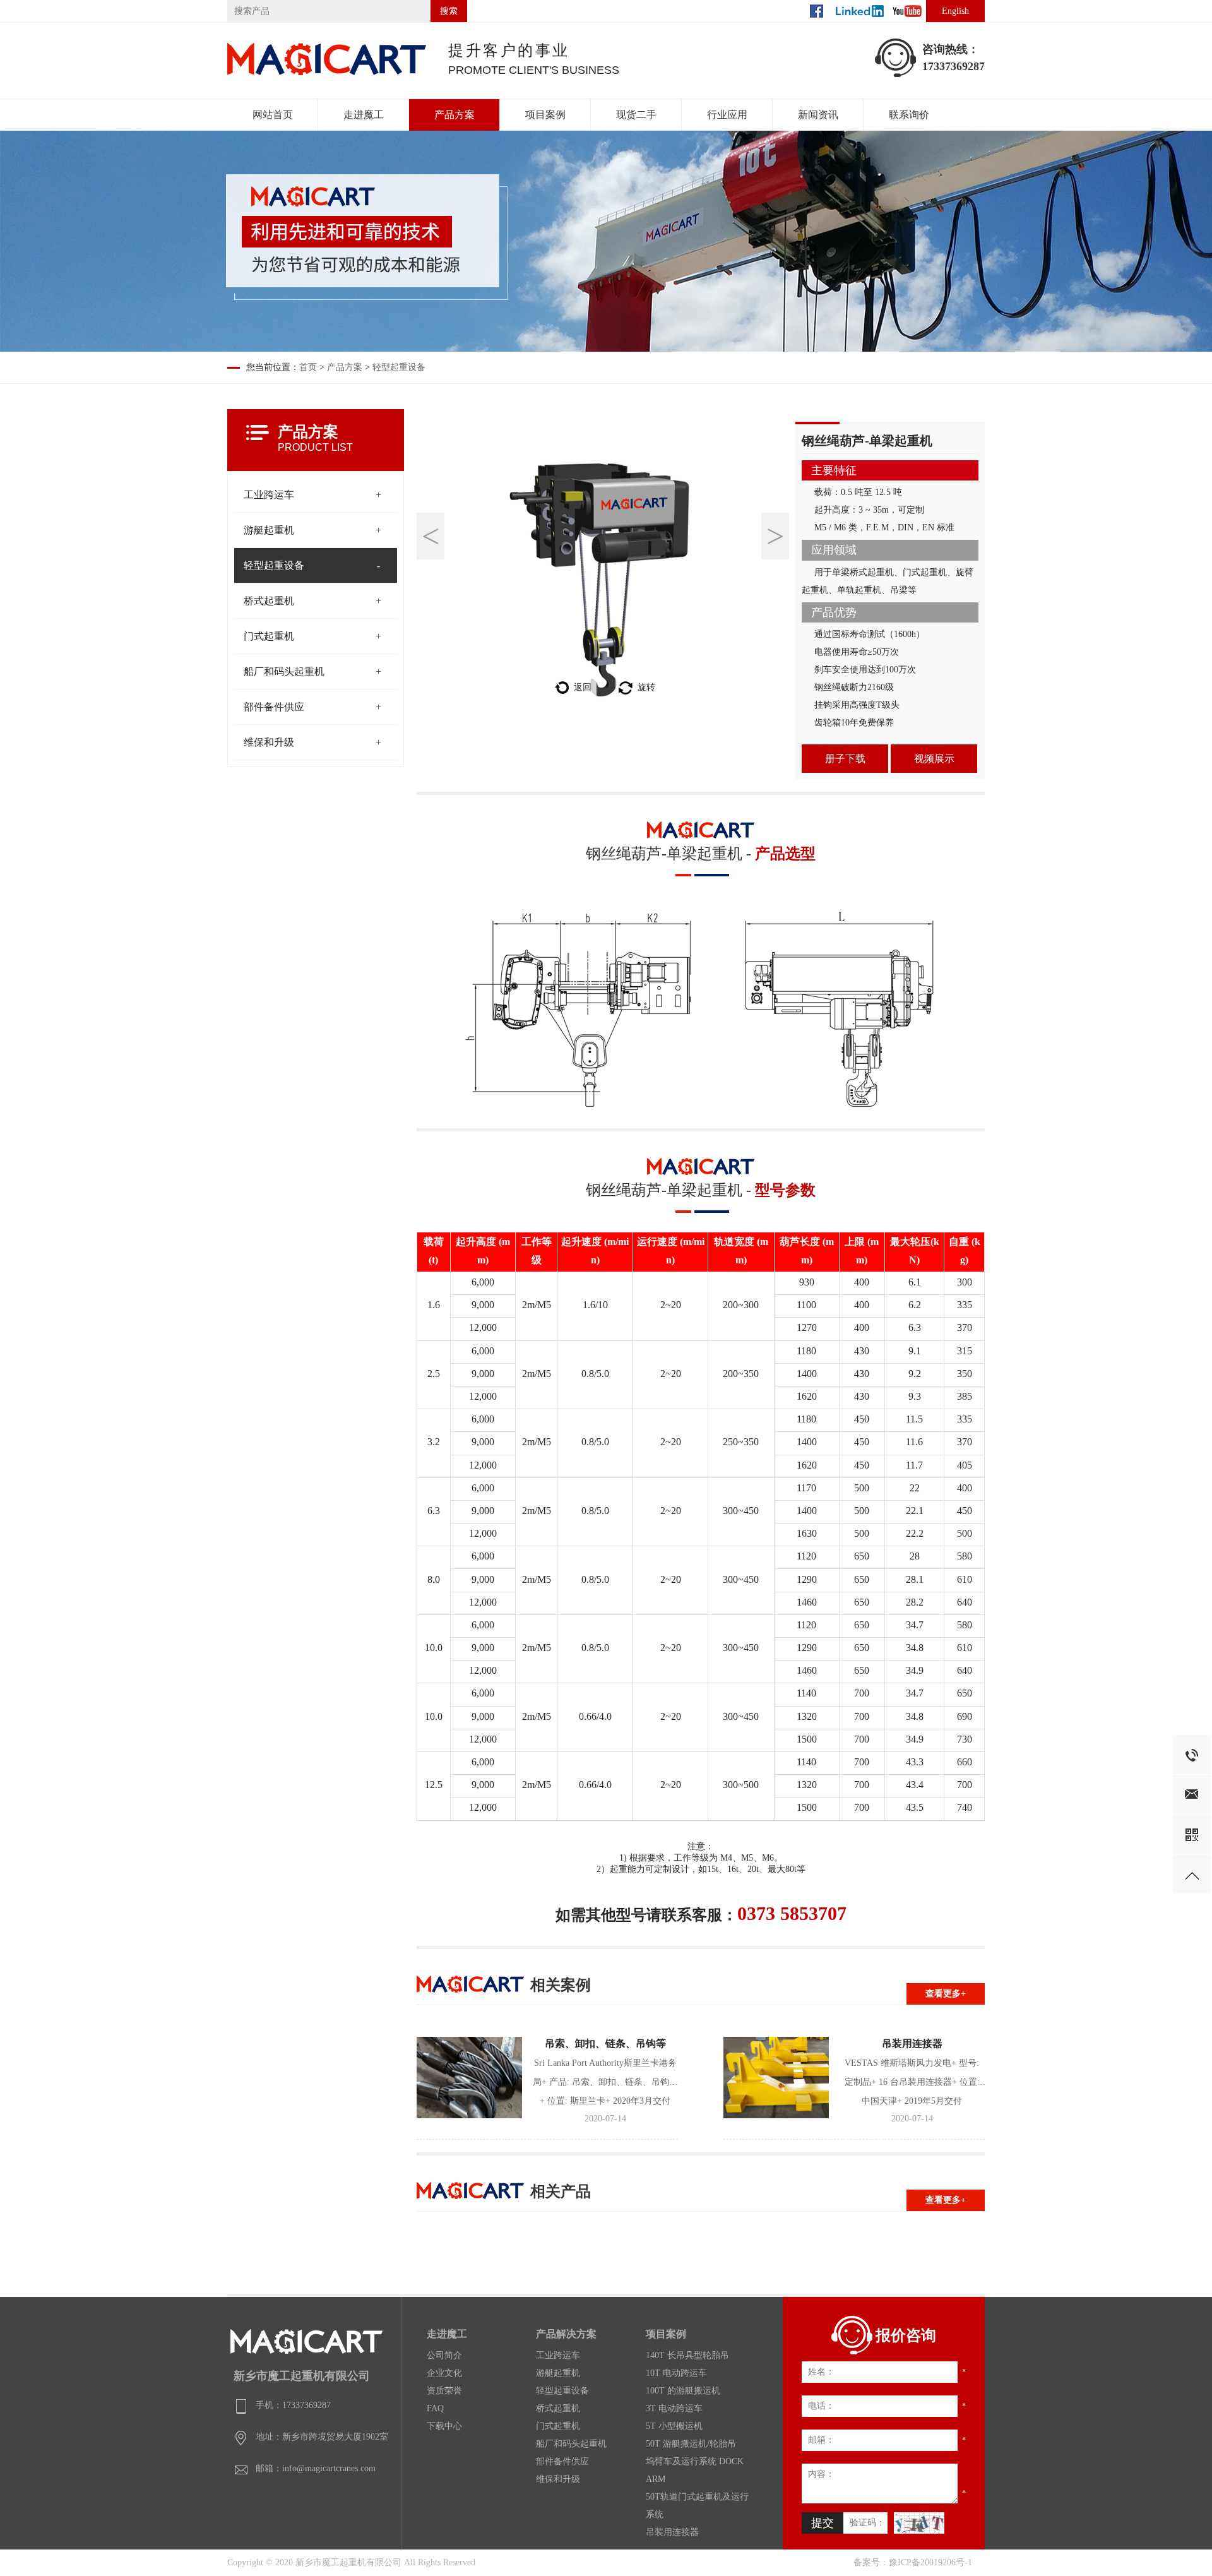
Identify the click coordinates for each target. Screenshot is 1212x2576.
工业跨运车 (269, 495)
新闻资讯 (818, 115)
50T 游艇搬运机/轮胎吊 (691, 2444)
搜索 (449, 11)
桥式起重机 (269, 601)
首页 (308, 367)
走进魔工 (364, 115)
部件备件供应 (274, 707)
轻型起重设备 (399, 367)
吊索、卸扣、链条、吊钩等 (605, 2043)
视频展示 (934, 759)
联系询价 (909, 115)
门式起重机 (269, 636)
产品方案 (454, 115)
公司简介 (444, 2355)
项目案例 (545, 115)
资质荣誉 (444, 2391)
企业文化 (444, 2373)
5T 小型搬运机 (674, 2426)
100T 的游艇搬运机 (683, 2391)
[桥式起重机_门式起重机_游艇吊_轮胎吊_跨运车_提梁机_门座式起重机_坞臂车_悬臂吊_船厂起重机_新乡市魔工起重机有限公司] (328, 74)
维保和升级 (269, 742)
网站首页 (273, 115)
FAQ (435, 2408)
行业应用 (727, 115)
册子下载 (845, 759)
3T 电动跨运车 (674, 2408)
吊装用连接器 (912, 2043)
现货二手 (636, 115)
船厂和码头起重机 (284, 671)
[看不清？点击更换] (919, 2523)
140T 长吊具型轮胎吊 (687, 2355)
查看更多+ (946, 1994)
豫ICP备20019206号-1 (930, 2562)
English (955, 11)
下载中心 (444, 2426)
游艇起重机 (269, 530)
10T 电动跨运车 (676, 2373)
